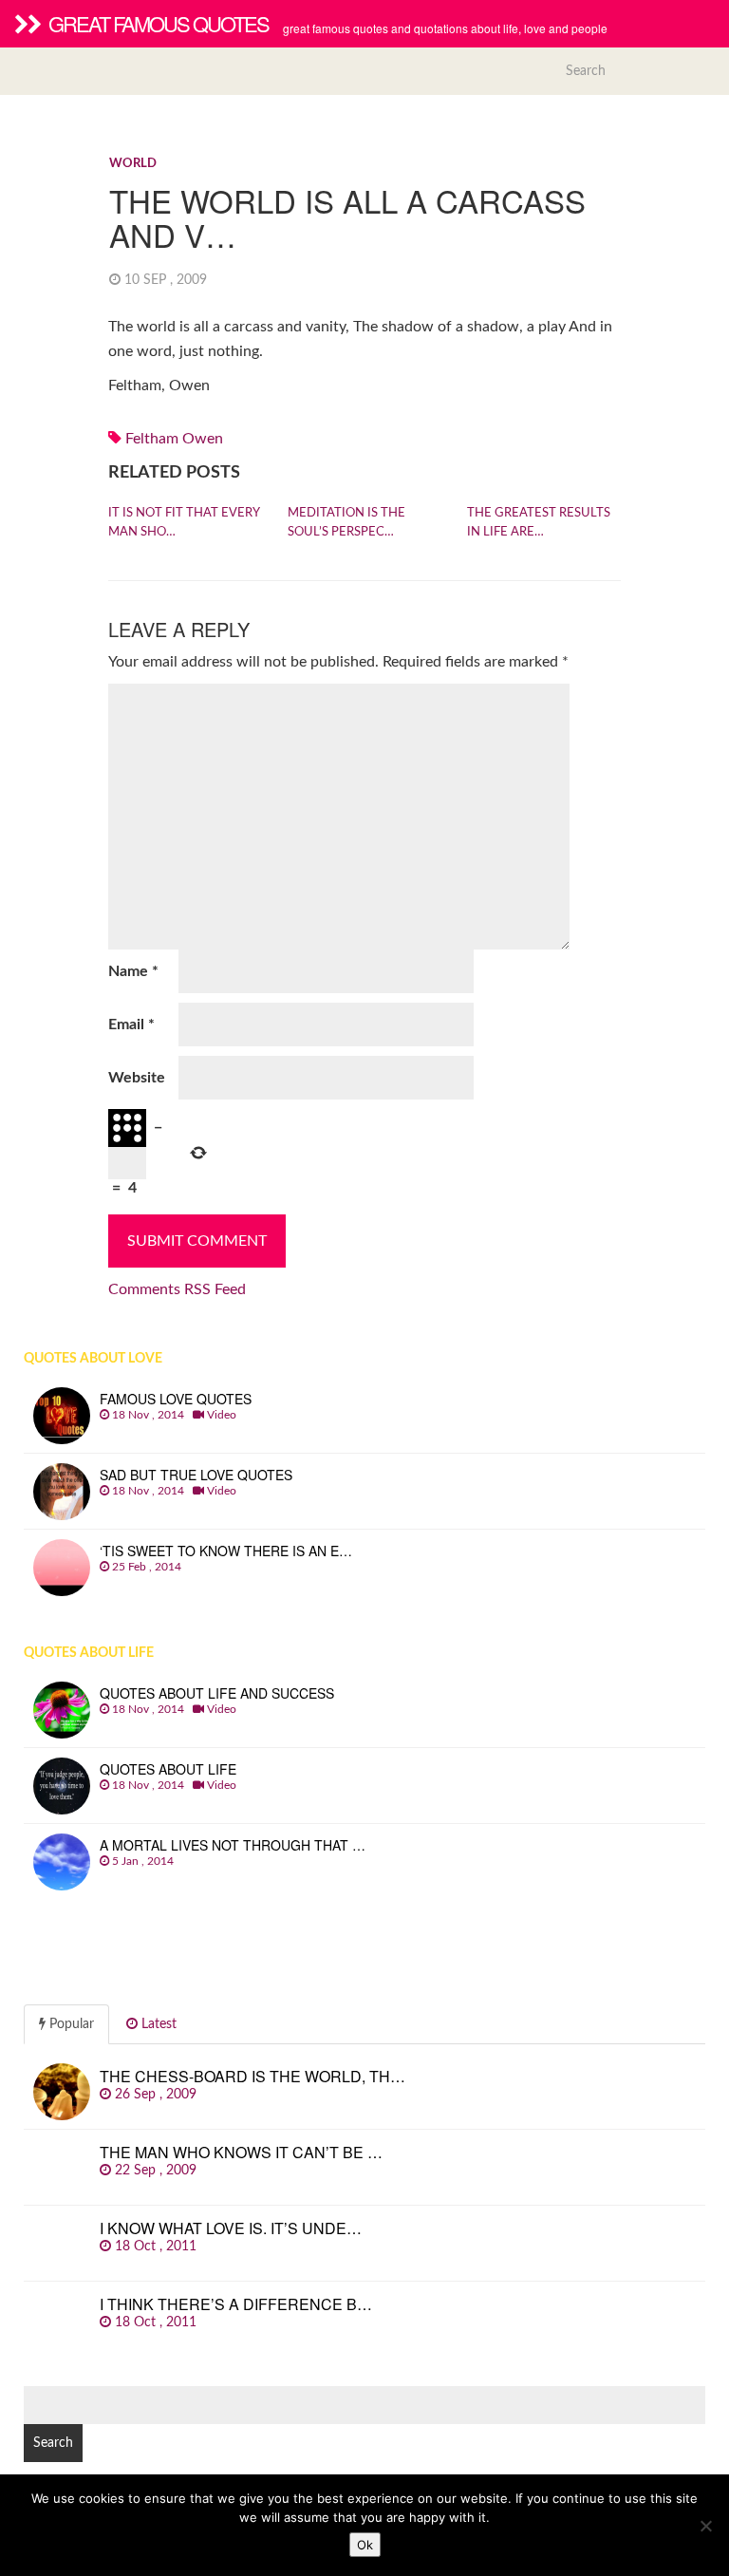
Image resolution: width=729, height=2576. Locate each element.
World (133, 164)
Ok (365, 2545)
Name (133, 971)
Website (137, 1078)
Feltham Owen (174, 439)
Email (131, 1025)
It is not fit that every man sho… (184, 523)
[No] (705, 2526)
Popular (70, 2024)
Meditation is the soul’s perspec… (346, 523)
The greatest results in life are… (539, 523)
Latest (157, 2024)
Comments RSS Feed (177, 1289)
